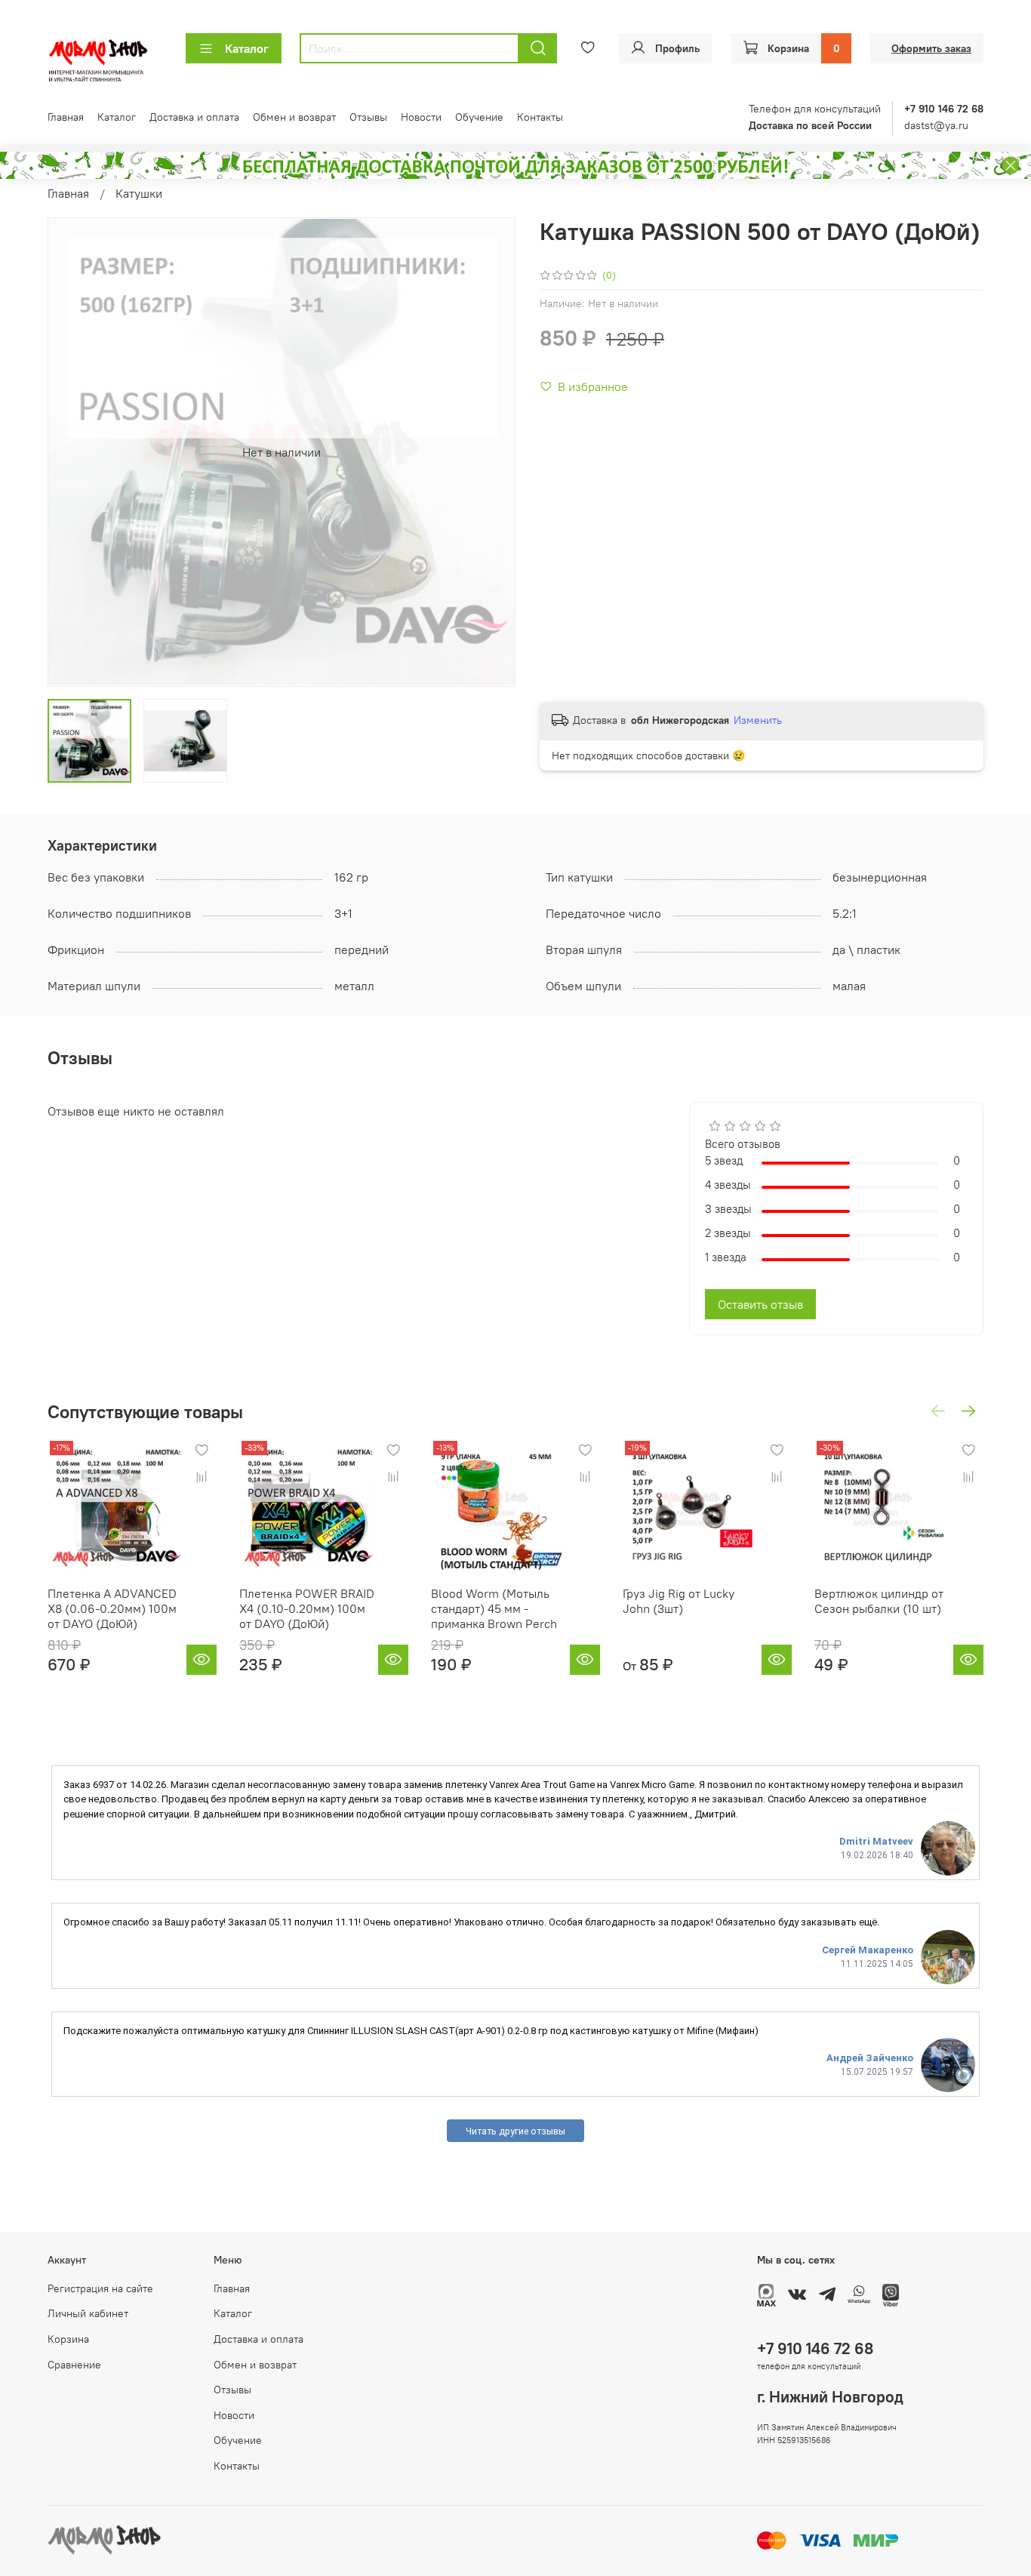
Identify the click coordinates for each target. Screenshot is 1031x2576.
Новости (421, 117)
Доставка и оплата (194, 117)
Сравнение (74, 2365)
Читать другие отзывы (515, 2131)
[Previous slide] (72, 452)
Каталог (247, 48)
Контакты (540, 117)
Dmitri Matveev (876, 1841)
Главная (66, 117)
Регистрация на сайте (100, 2288)
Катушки (139, 193)
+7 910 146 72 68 (815, 2348)
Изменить (758, 720)
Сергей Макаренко (868, 1950)
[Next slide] (491, 452)
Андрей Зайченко (870, 2058)
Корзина (68, 2339)
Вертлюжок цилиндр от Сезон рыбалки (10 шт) (879, 1601)
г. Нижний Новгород (830, 2397)
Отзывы (368, 117)
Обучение (479, 117)
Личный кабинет (88, 2313)
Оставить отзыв (760, 1304)
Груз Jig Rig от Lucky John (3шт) (679, 1601)
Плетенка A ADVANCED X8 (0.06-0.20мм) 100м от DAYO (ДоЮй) (112, 1608)
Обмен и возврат (294, 117)
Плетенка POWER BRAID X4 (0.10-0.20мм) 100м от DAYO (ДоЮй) (307, 1608)
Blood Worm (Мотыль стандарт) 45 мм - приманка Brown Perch (494, 1608)
